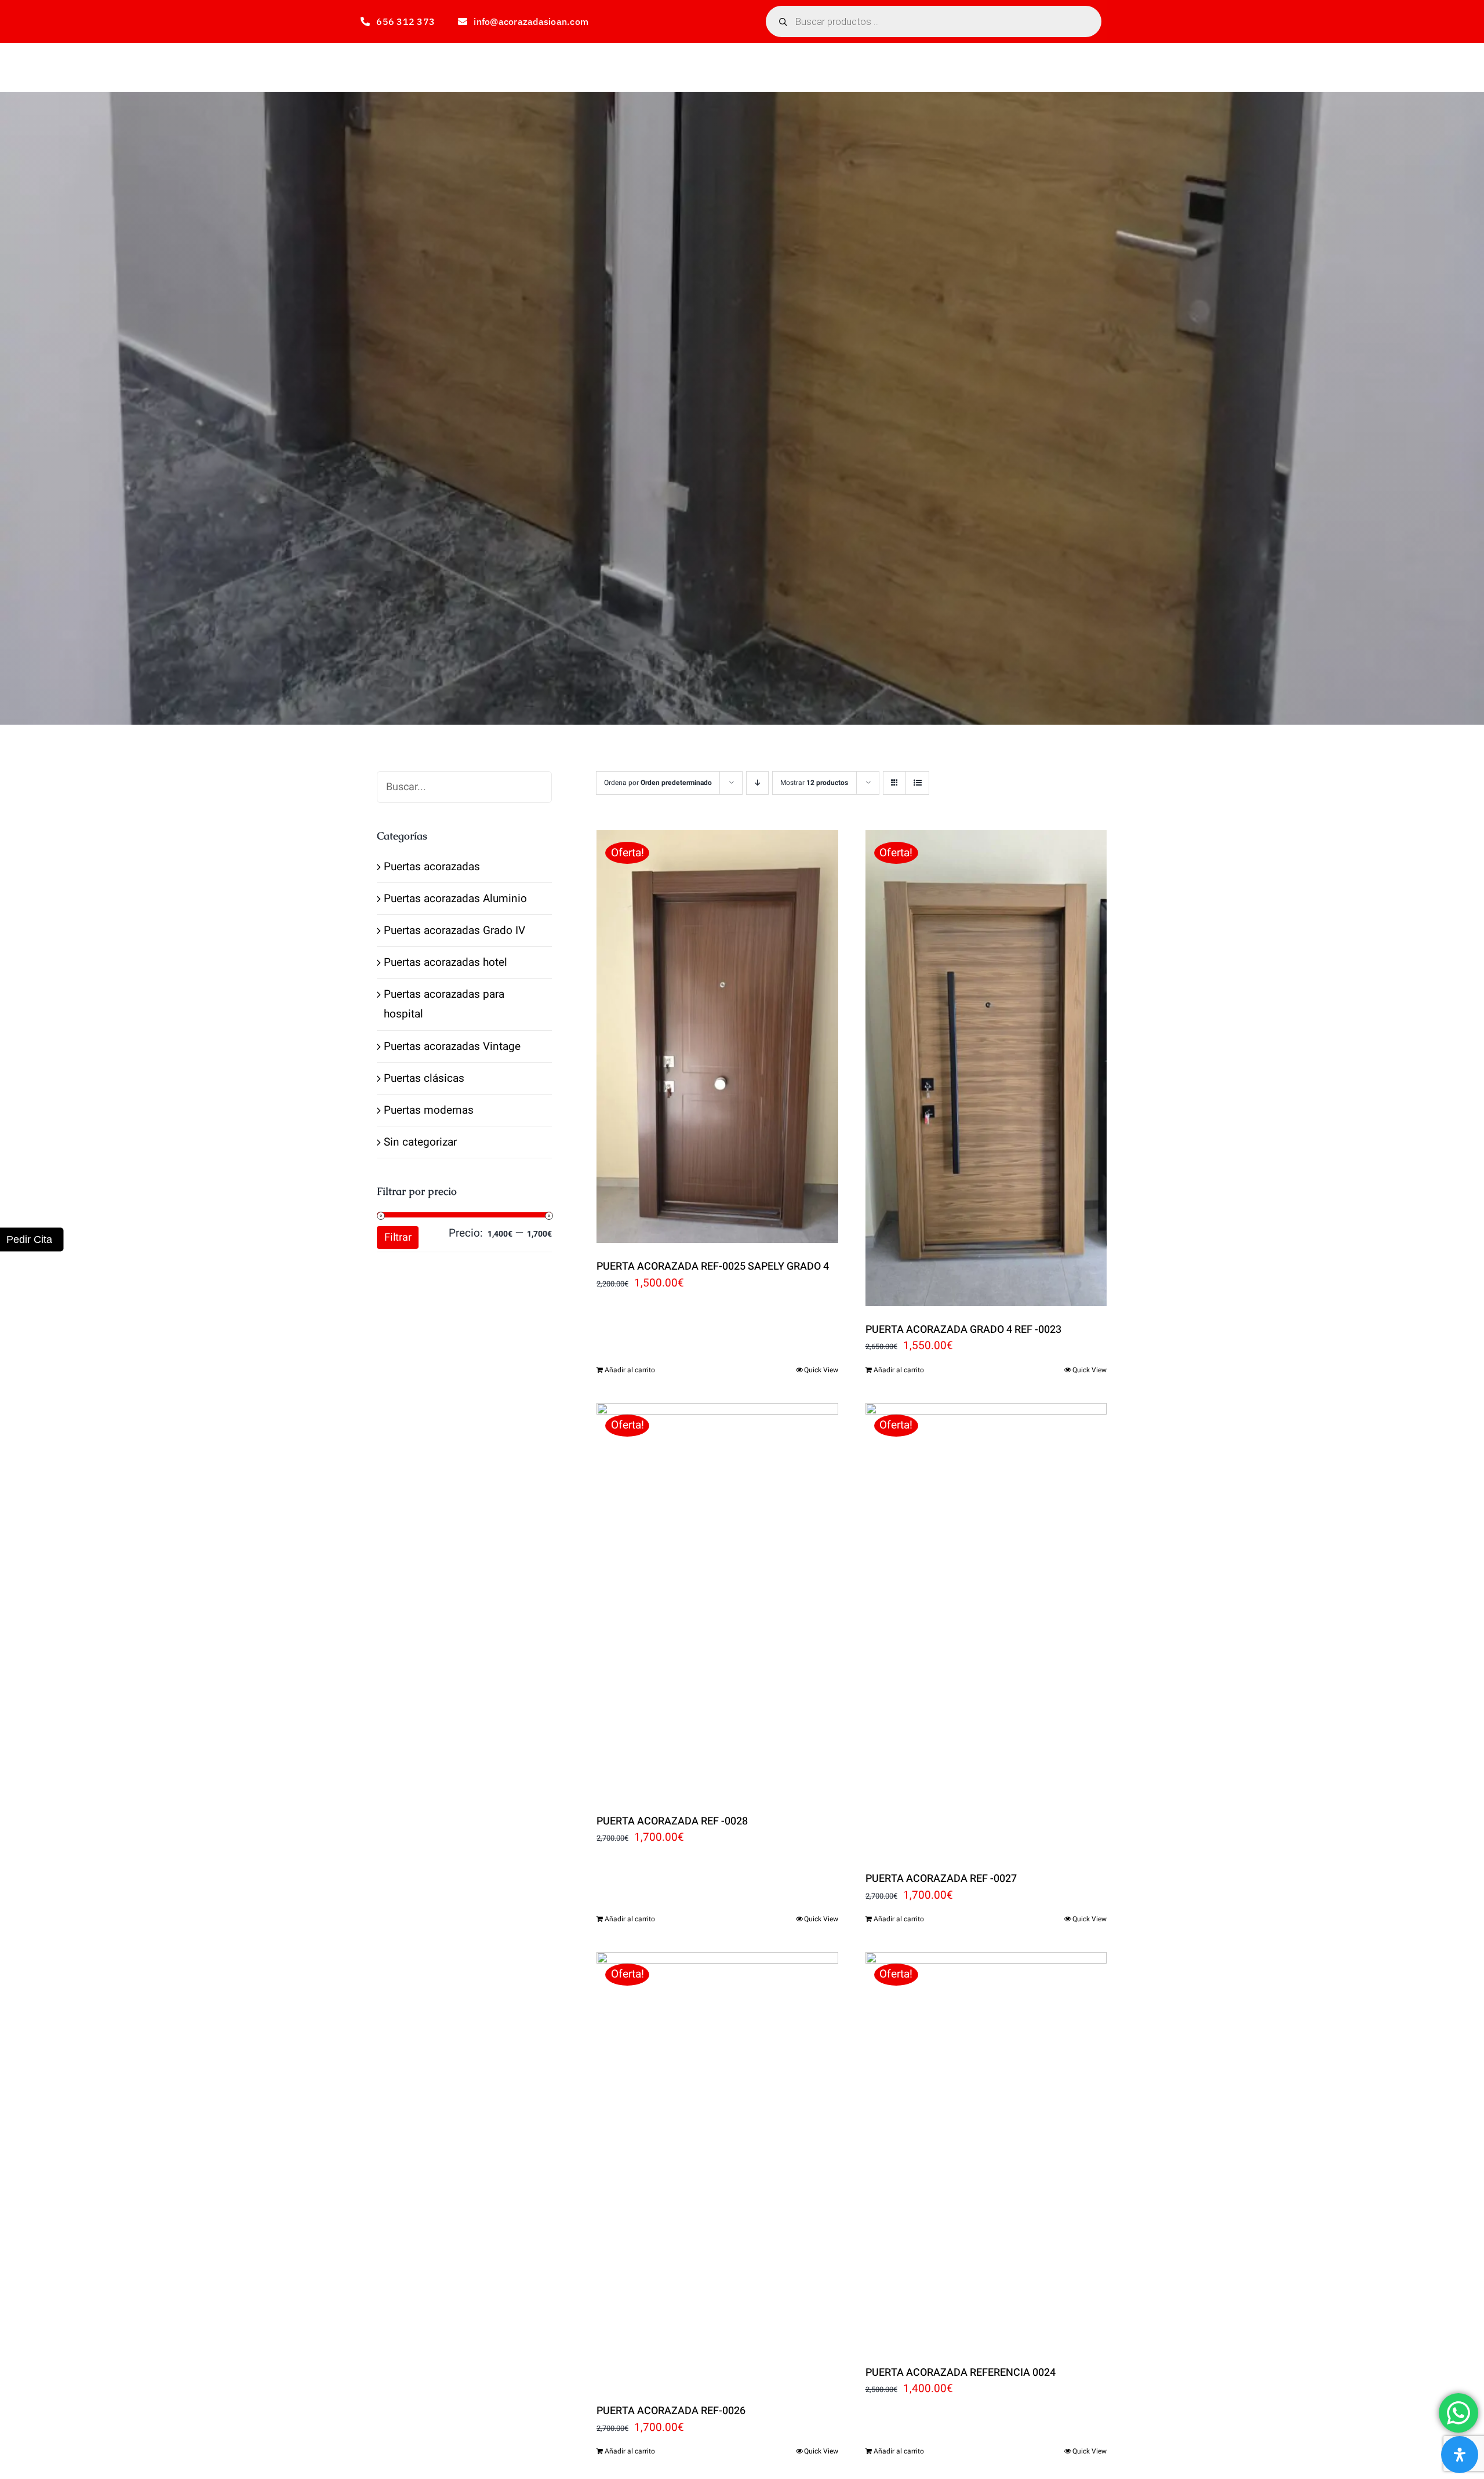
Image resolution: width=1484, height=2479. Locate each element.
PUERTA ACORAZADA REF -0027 (941, 1879)
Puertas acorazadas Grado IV (454, 930)
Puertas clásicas (424, 1078)
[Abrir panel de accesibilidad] (1460, 2455)
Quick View (821, 1370)
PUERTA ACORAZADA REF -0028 (672, 1821)
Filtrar (398, 1237)
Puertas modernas (429, 1110)
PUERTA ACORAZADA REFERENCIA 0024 (961, 2373)
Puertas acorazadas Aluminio (455, 899)
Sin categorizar (420, 1142)
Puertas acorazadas (432, 867)
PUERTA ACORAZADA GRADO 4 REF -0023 (963, 1330)
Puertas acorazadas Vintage (452, 1046)
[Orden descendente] (757, 783)
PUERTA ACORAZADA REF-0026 (671, 2411)
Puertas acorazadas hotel (445, 962)
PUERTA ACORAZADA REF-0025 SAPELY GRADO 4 (713, 1266)
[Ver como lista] (917, 783)
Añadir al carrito (630, 1370)
